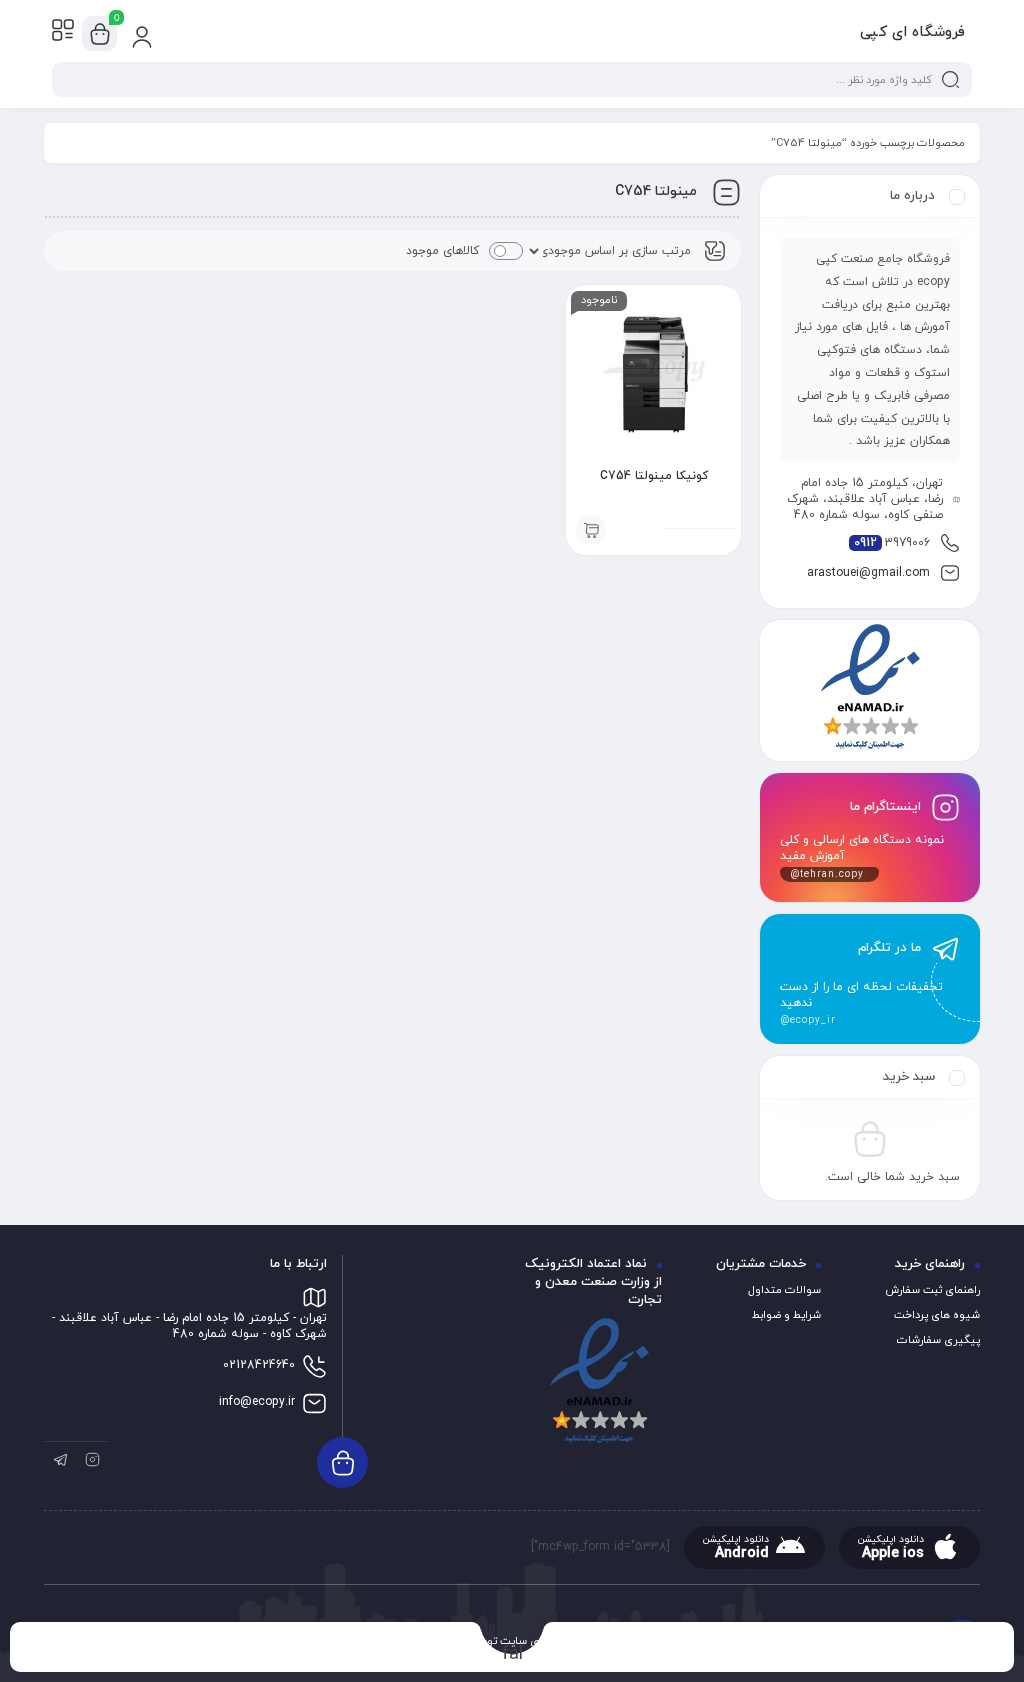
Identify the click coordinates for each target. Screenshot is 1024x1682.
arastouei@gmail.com (868, 573)
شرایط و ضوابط (786, 1315)
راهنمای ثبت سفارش (932, 1290)
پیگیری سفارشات (938, 1340)
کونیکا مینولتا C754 (654, 476)
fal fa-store (512, 1653)
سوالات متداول (784, 1290)
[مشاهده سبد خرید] (100, 34)
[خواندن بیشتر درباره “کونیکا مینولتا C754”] (591, 530)
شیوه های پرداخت (937, 1315)
